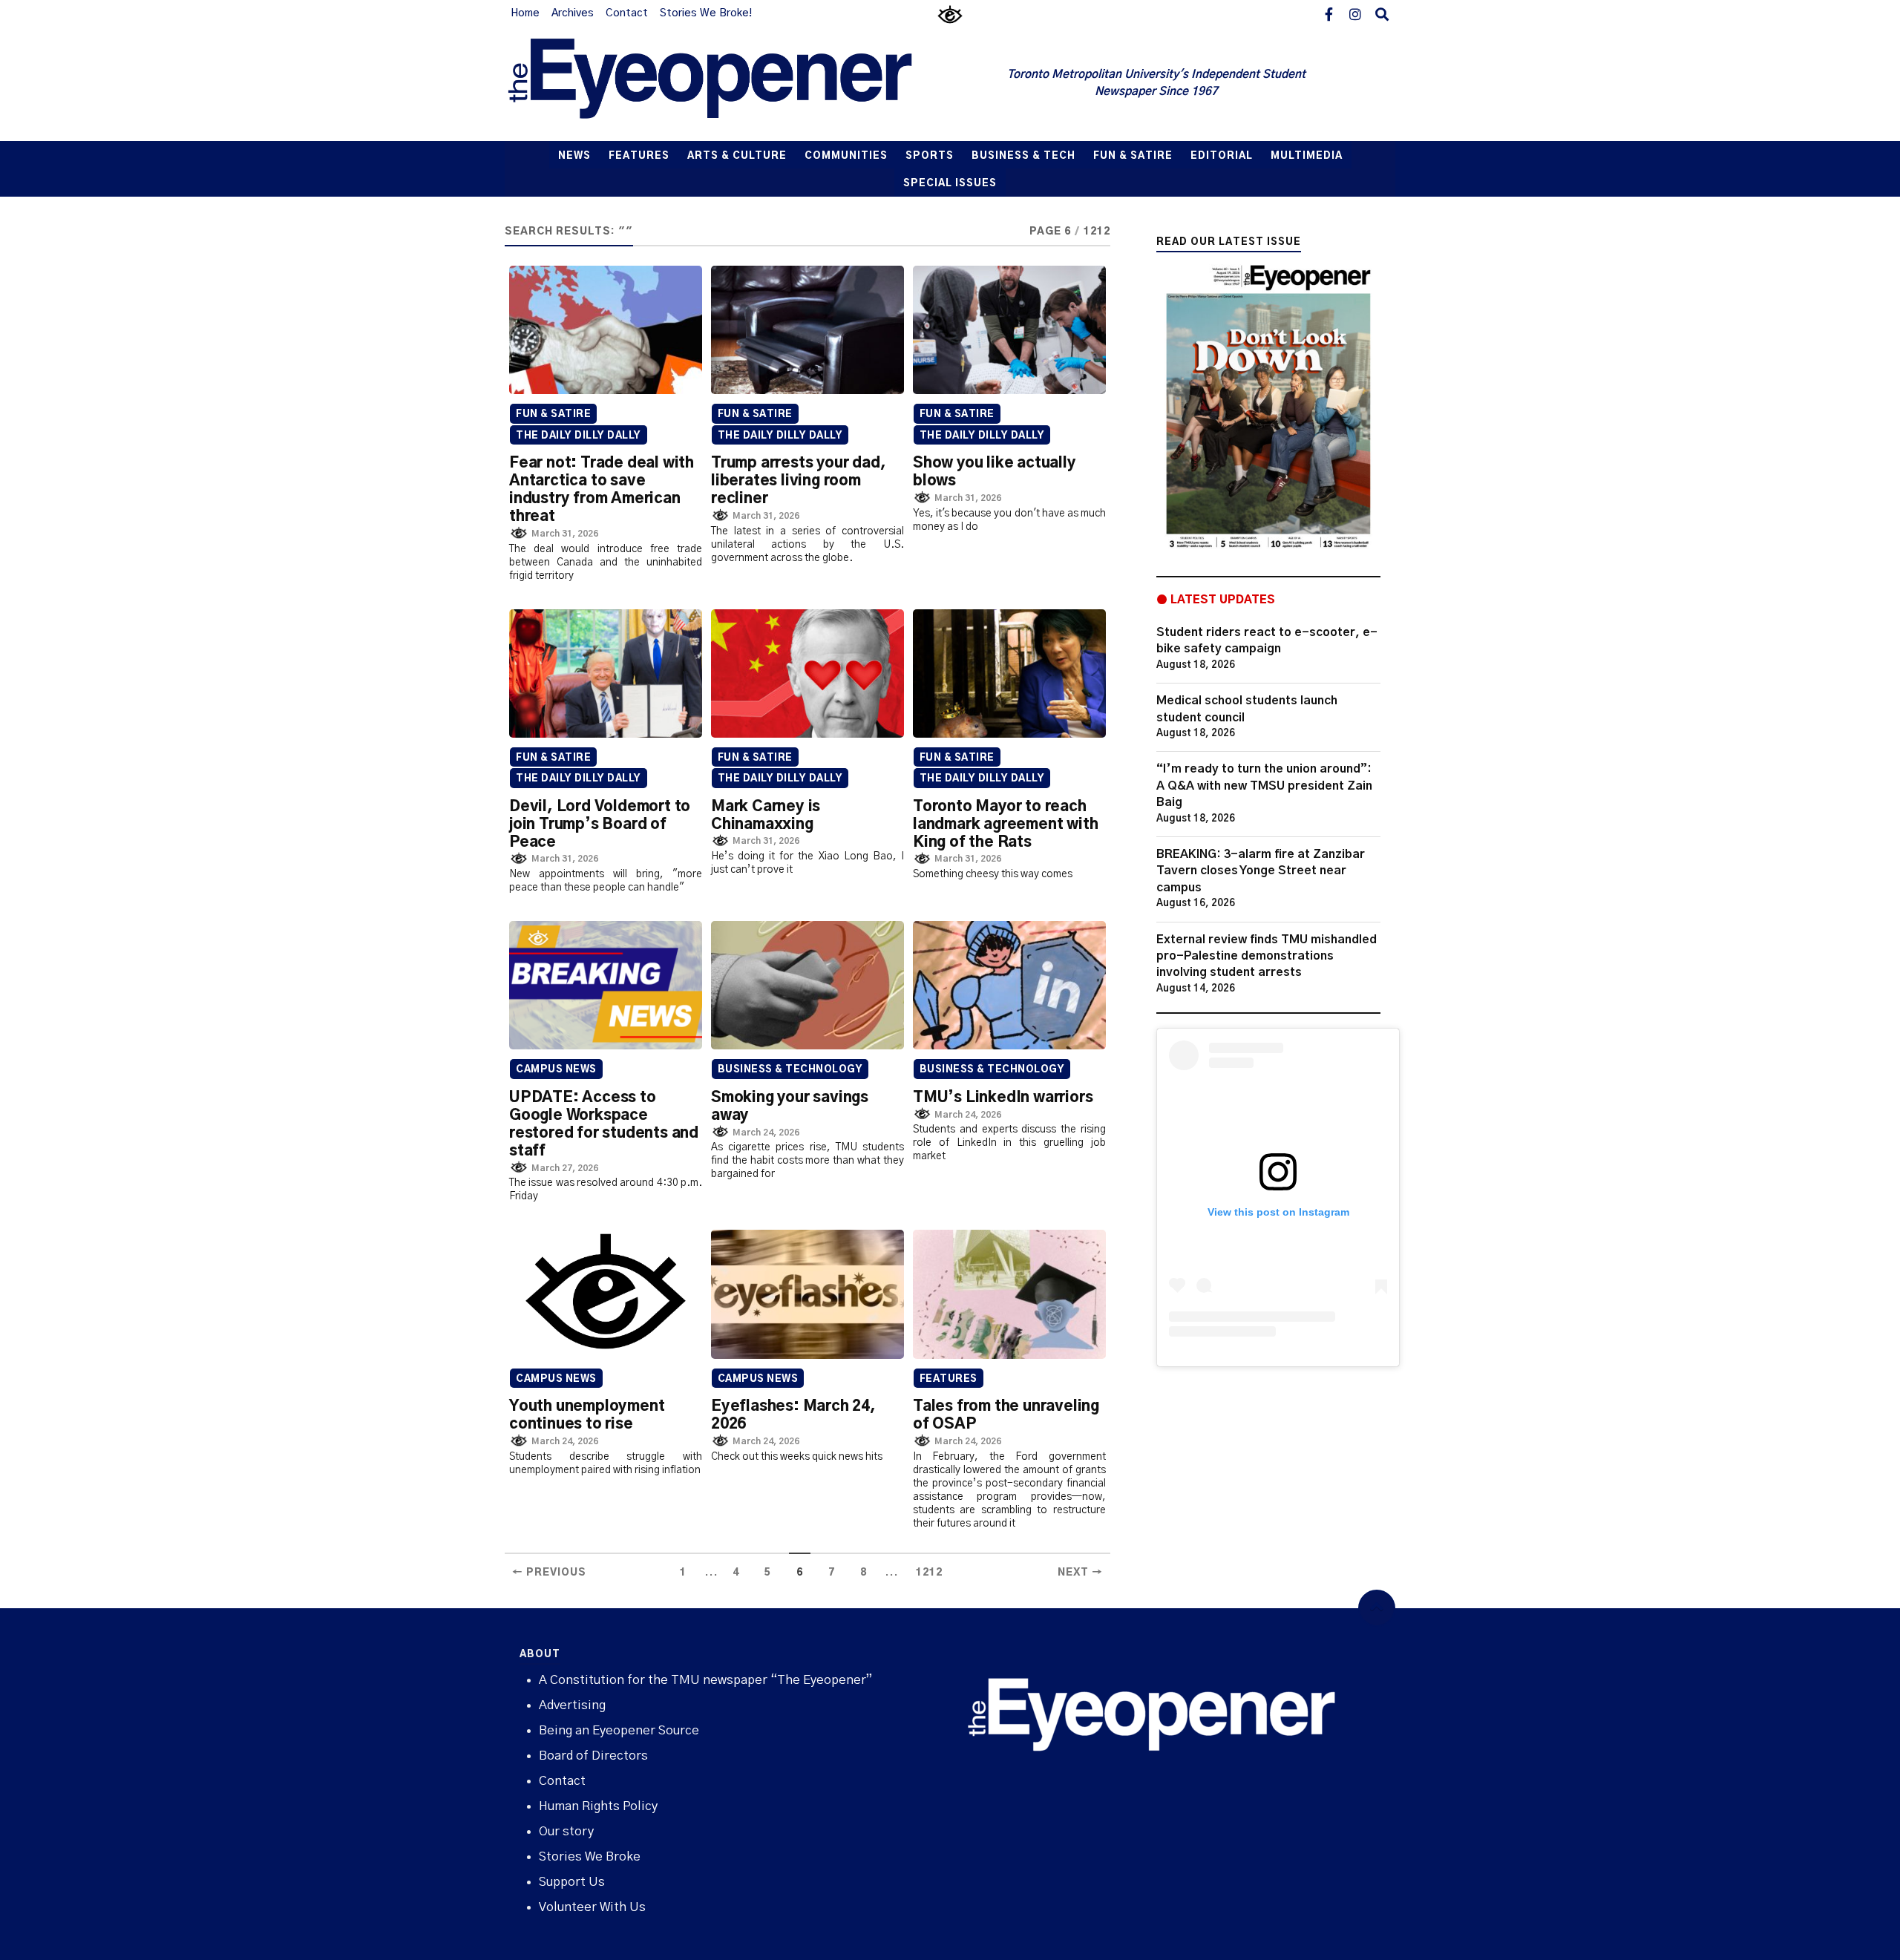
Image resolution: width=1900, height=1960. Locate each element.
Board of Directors (593, 1756)
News (574, 156)
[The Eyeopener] (740, 84)
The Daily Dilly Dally (579, 436)
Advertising (572, 1705)
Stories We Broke (590, 1856)
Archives (573, 13)
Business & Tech (1023, 156)
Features (639, 156)
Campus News (556, 1070)
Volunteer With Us (592, 1907)
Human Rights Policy (598, 1806)
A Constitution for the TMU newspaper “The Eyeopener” (705, 1680)
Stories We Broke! (706, 13)
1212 (929, 1573)
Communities (846, 156)
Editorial (1222, 156)
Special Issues (950, 184)
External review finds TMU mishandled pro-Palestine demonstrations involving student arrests (1267, 956)
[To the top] (1377, 1608)
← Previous (549, 1573)
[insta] (1355, 13)
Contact (627, 13)
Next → (1080, 1573)
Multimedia (1307, 156)
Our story (566, 1831)
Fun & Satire (1133, 156)
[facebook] (1329, 13)
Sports (930, 156)
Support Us (572, 1882)
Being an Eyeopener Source (619, 1730)
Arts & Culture (737, 156)
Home (525, 13)
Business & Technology (790, 1070)
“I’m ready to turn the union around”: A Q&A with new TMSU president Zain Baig (1264, 786)
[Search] (1382, 13)
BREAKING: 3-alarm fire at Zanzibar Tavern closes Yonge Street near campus (1261, 871)
